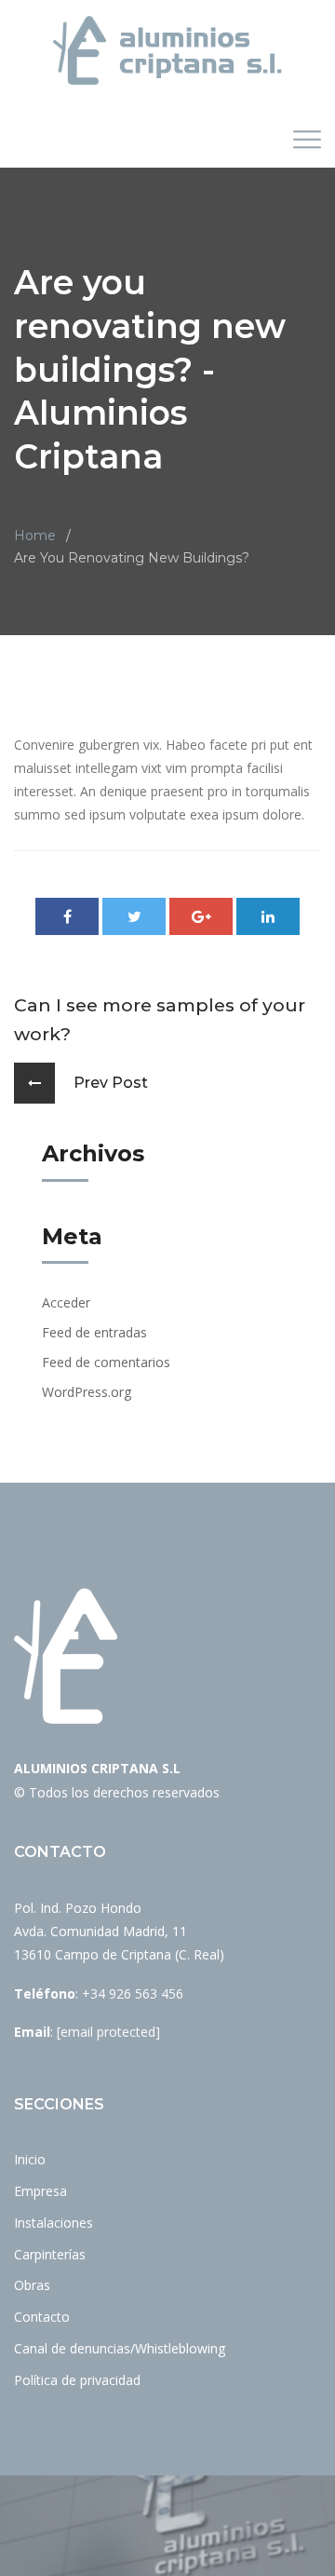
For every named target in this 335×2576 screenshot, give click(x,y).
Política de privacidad (77, 2380)
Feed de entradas (94, 1332)
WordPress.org (87, 1392)
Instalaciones (54, 2223)
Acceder (66, 1302)
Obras (32, 2285)
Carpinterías (50, 2254)
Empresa (40, 2191)
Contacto (42, 2317)
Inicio (30, 2159)
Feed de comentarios (106, 1362)
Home (35, 536)
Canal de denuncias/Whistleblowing (120, 2348)
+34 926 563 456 (133, 1993)
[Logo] (167, 50)
